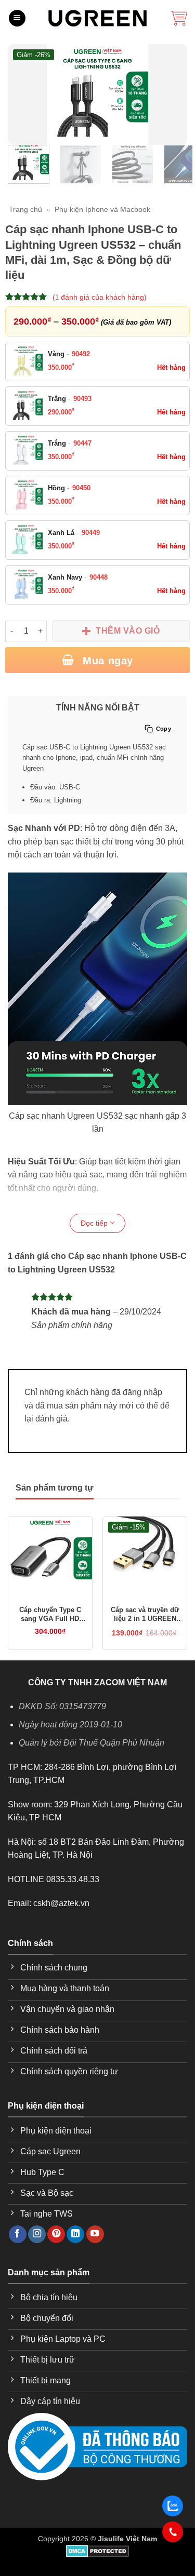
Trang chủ (25, 209)
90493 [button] (82, 399)
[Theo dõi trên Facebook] (18, 2235)
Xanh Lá (74, 533)
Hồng (69, 488)
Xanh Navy (78, 577)
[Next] (173, 95)
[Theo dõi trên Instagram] (37, 2235)
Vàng (69, 354)
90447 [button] (82, 443)
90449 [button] (91, 533)
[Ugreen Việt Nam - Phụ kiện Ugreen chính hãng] (98, 18)
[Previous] (22, 95)
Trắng (70, 399)
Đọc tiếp (95, 1223)
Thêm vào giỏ (128, 631)
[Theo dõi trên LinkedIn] (75, 2235)
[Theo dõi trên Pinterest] (56, 2235)
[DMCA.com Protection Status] (97, 2551)
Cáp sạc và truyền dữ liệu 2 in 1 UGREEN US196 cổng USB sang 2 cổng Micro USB (145, 1615)
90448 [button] (99, 577)
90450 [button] (81, 488)
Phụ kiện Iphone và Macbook (102, 209)
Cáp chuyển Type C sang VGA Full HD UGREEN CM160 (50, 1615)
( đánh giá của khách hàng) (100, 297)
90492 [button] (81, 354)
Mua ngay (106, 661)
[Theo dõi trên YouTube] (95, 2235)
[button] (17, 18)
